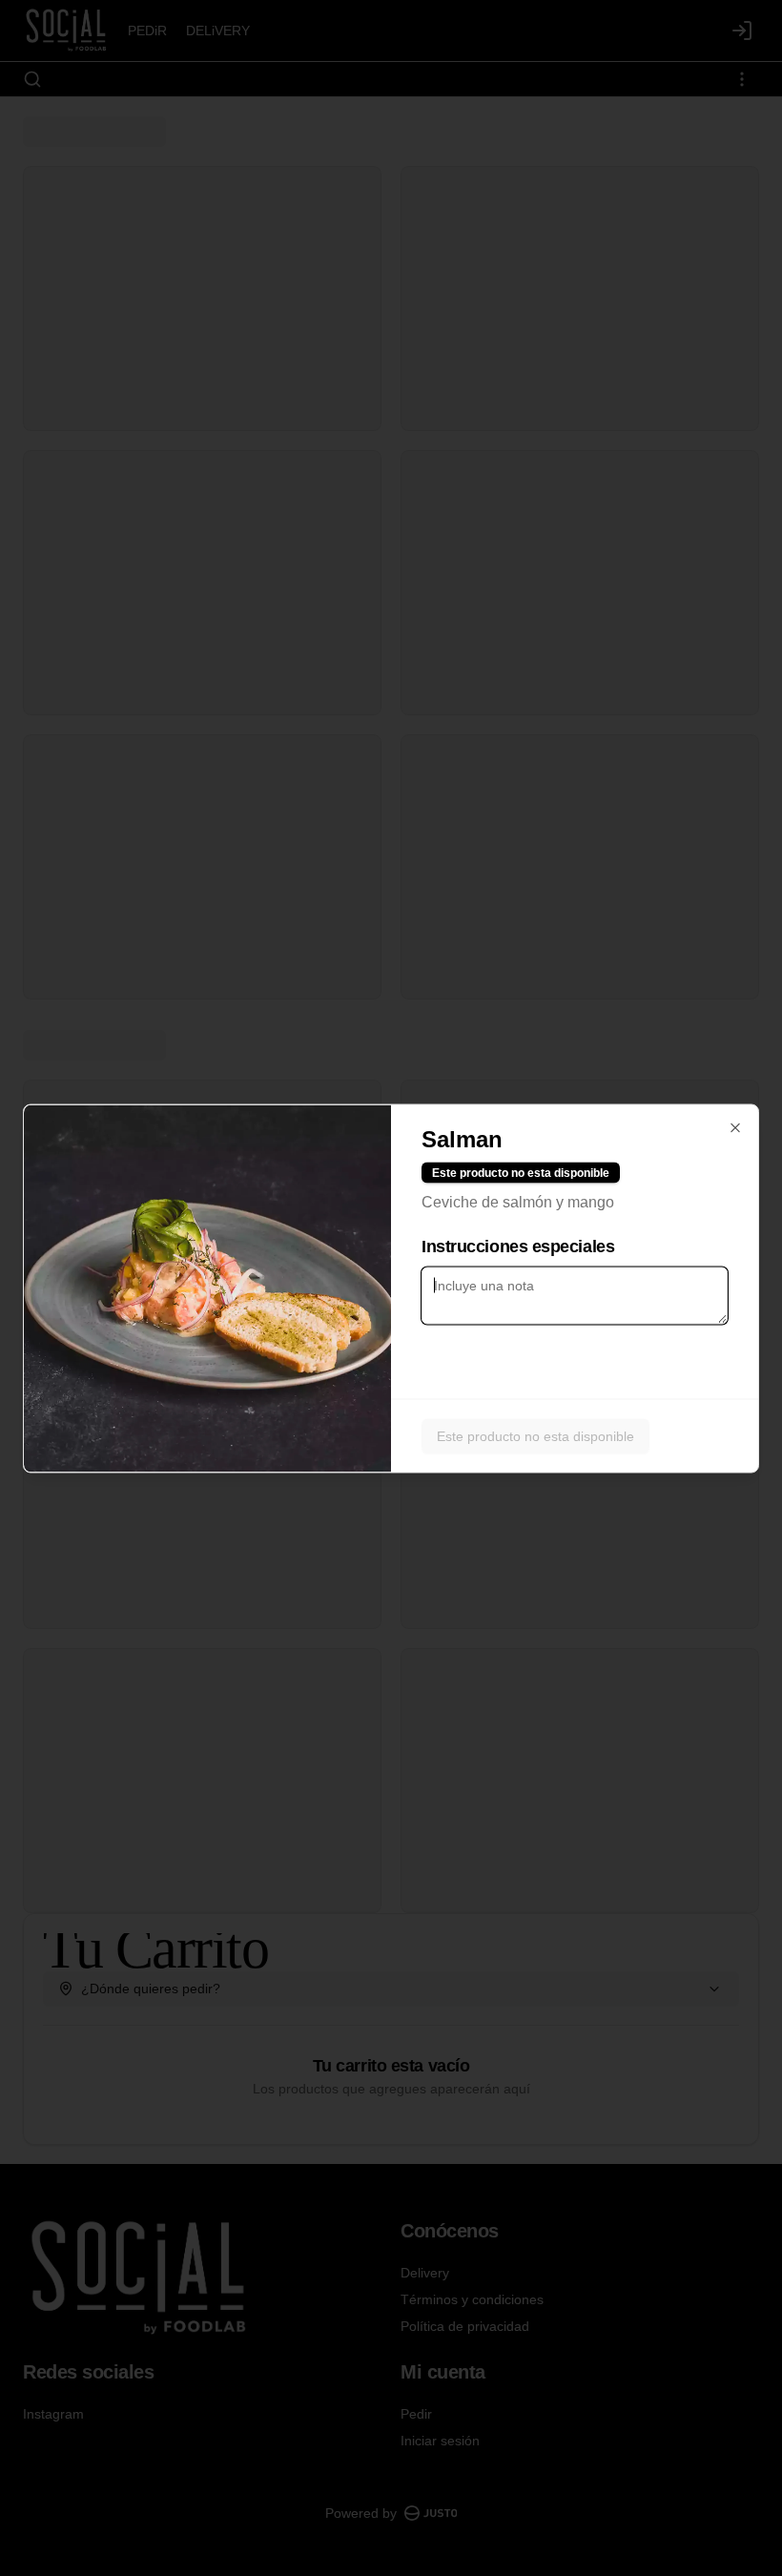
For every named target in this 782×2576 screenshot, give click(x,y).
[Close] (735, 1127)
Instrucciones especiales (518, 1246)
